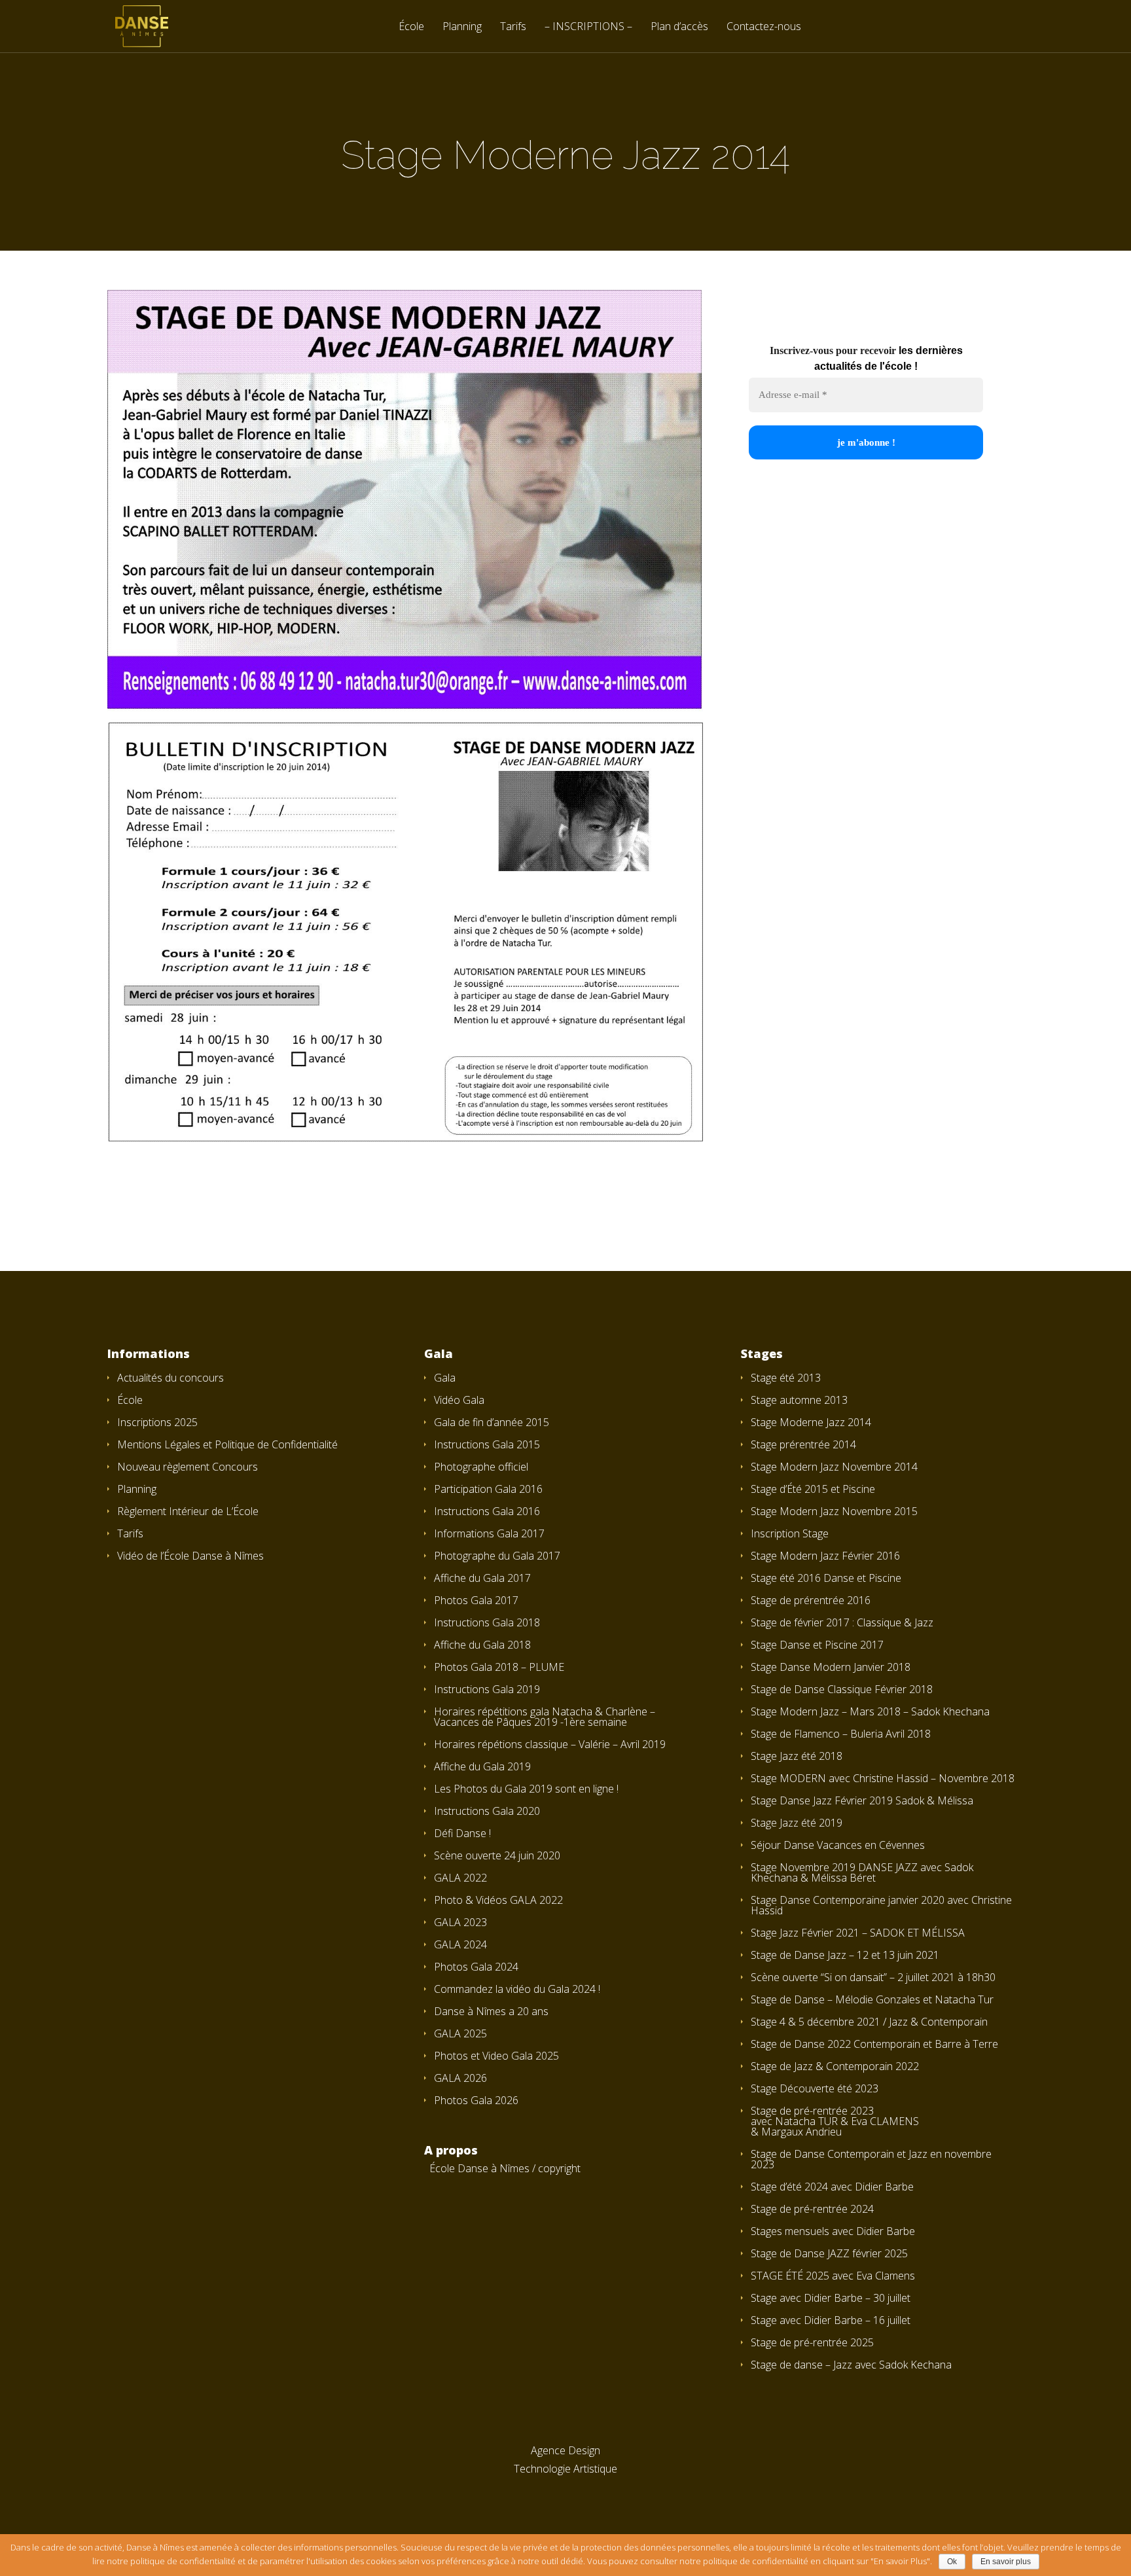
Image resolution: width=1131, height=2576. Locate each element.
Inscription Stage (790, 1533)
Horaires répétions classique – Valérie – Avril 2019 (550, 1744)
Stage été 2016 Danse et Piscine (826, 1578)
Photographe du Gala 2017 (497, 1556)
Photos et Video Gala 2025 (496, 2056)
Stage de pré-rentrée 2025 (812, 2342)
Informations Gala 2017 (489, 1533)
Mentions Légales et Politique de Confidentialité (227, 1444)
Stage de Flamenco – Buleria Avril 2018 (841, 1734)
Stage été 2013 (786, 1378)
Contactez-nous (764, 27)
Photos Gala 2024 (476, 1967)
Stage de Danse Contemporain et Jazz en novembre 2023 (871, 2159)
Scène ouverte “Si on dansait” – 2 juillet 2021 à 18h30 (873, 1977)
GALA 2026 (460, 2078)
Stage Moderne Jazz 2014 (811, 1422)
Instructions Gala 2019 (487, 1689)
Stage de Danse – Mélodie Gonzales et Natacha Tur (872, 1999)
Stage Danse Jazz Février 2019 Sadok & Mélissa (862, 1800)
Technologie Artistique (565, 2469)
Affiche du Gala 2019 (482, 1766)
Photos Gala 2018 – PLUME (499, 1667)
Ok (952, 2562)
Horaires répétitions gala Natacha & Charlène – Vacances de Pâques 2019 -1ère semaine (545, 1717)
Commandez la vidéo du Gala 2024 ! (517, 1989)
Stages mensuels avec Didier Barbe (833, 2231)
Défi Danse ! (462, 1833)
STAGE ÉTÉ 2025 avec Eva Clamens (833, 2276)
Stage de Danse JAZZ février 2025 (829, 2253)
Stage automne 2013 (799, 1400)
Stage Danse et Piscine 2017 (817, 1645)
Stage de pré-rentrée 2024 (812, 2209)
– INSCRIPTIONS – (588, 27)
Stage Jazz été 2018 (797, 1756)
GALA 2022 (460, 1878)
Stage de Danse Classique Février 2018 (842, 1689)
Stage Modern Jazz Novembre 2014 (834, 1467)
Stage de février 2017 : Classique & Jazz (842, 1622)
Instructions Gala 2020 (487, 1811)
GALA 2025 (460, 2033)
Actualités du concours (171, 1378)
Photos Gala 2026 (476, 2100)
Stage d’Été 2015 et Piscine (813, 1489)
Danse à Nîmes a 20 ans (491, 2011)
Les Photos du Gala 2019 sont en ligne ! (526, 1789)
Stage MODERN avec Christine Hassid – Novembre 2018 (883, 1778)
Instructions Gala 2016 (487, 1511)
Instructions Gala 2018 (487, 1622)
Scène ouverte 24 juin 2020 (497, 1855)
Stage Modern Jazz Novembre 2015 (834, 1511)
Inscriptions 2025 (157, 1422)
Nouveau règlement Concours (188, 1467)
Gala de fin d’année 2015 (492, 1422)
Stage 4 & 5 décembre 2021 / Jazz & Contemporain (869, 2022)
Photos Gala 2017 (476, 1600)
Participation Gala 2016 (488, 1489)
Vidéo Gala (459, 1400)
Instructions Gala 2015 (487, 1444)
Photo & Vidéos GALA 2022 (498, 1900)
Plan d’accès (679, 27)
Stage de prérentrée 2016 (811, 1600)
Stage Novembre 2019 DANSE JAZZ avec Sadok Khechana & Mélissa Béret (862, 1872)
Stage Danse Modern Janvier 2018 (831, 1667)
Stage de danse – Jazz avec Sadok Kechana (851, 2365)
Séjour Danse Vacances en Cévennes (838, 1845)
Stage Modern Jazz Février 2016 (825, 1556)
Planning (462, 27)
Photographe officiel (481, 1467)
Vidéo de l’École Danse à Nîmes (190, 1556)
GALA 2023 (460, 1922)
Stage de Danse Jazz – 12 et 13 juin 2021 (845, 1955)
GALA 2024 (460, 1944)
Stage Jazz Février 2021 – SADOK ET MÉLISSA (858, 1933)
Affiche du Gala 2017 (482, 1578)
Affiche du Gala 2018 (482, 1645)
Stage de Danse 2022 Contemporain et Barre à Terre (874, 2044)
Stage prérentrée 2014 (803, 1444)
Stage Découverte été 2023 (815, 2088)
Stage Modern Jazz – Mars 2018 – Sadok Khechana (870, 1711)
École (411, 27)
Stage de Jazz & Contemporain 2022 (835, 2066)
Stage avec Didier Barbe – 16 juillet (831, 2320)
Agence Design (565, 2450)
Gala (445, 1378)
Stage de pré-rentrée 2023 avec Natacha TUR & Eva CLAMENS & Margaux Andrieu (835, 2121)
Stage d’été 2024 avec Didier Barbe (832, 2187)
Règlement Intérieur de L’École (188, 1511)
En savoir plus (1006, 2562)
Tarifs (513, 27)
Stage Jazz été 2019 (797, 1823)
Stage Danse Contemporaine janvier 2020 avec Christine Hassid (881, 1905)
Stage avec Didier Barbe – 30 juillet (831, 2298)
